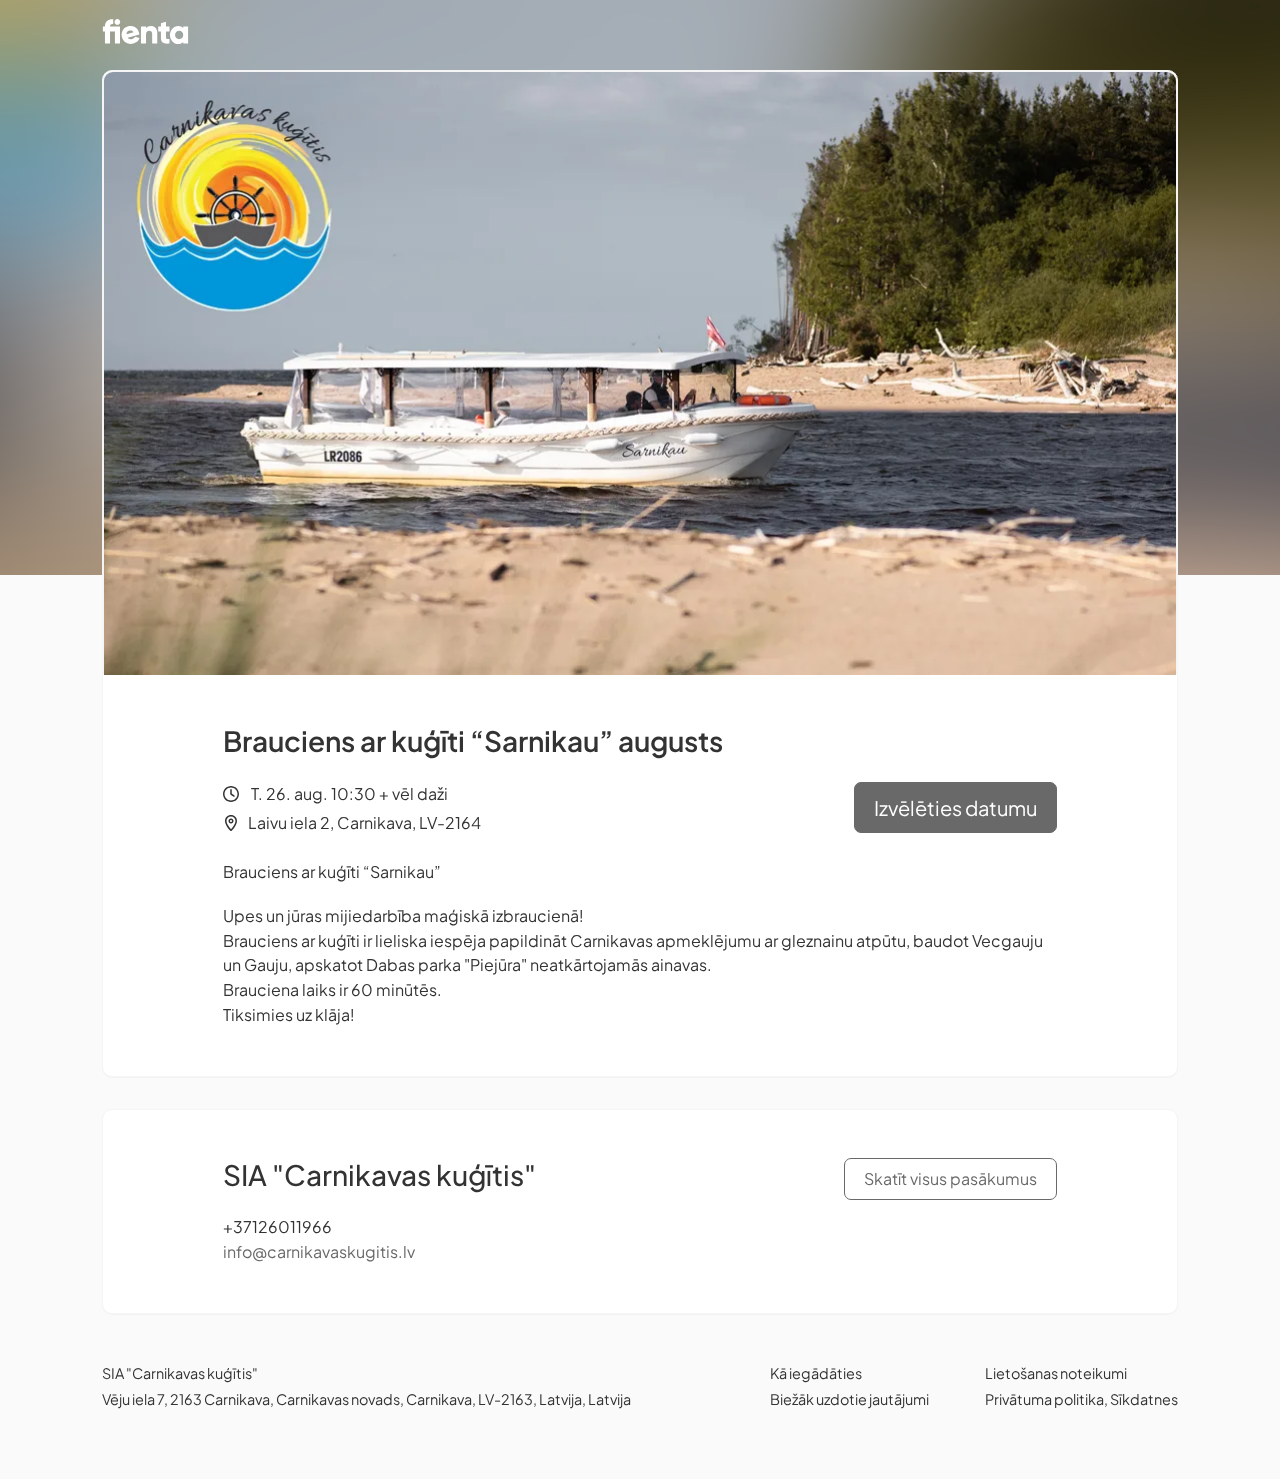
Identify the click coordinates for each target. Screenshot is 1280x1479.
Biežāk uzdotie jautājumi (849, 1399)
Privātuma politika (1044, 1399)
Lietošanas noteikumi (1056, 1373)
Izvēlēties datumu (955, 807)
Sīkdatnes (1144, 1399)
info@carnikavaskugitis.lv (319, 1251)
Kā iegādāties (816, 1373)
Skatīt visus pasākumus (950, 1178)
